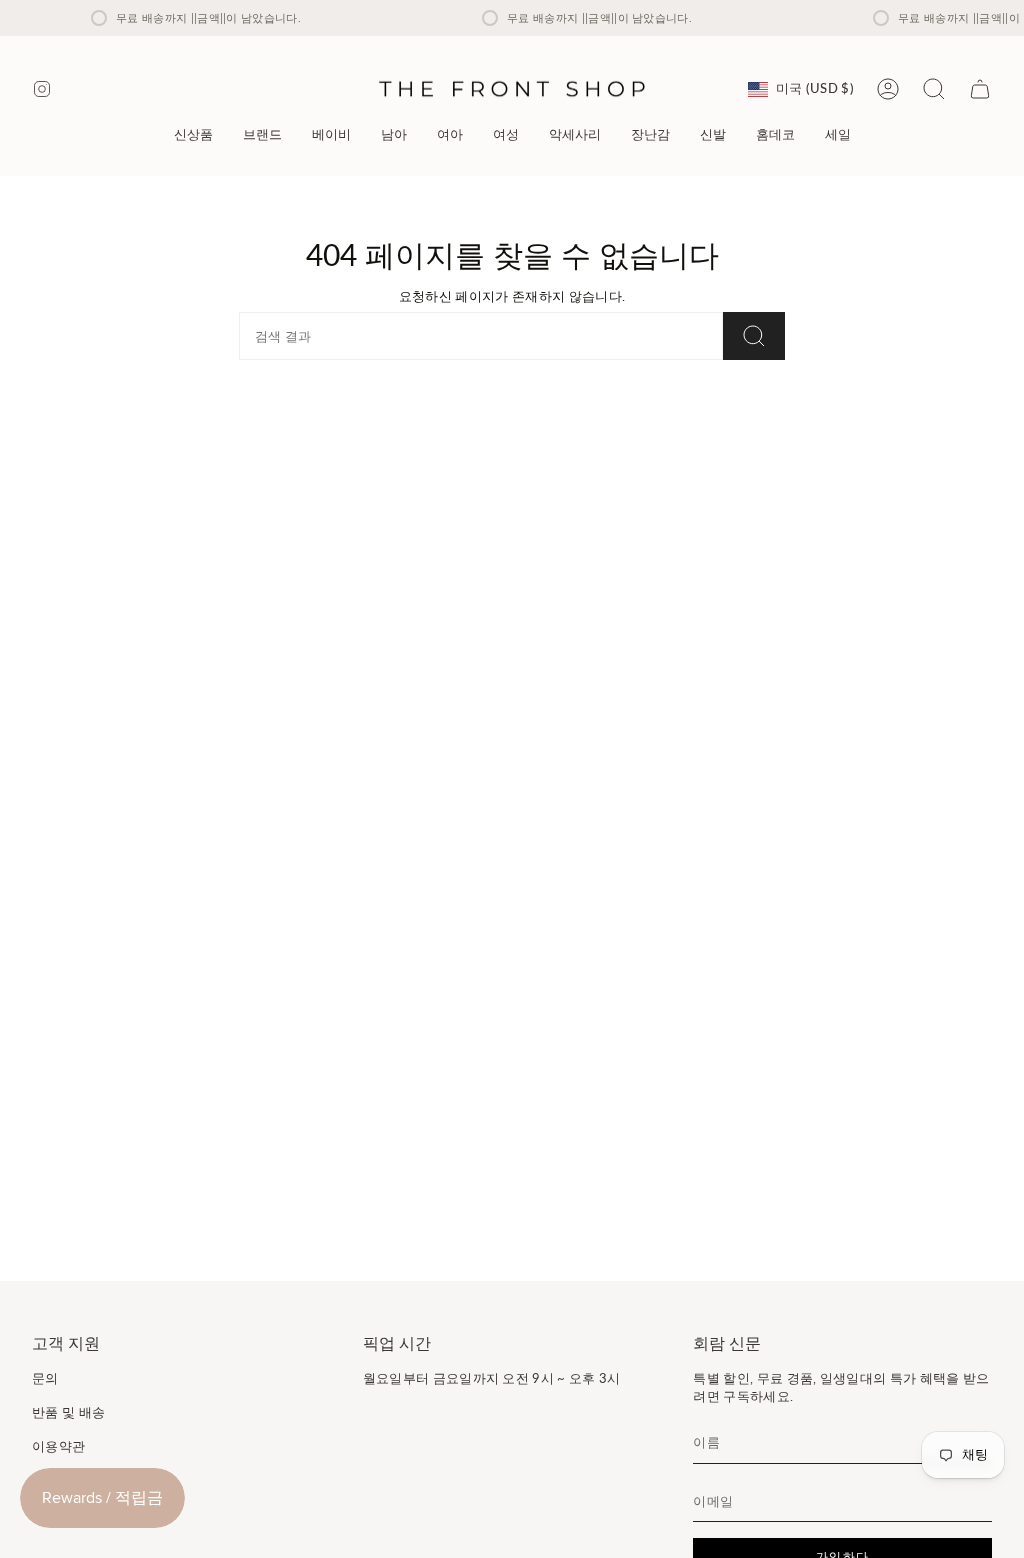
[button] (262, 134)
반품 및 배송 (68, 1412)
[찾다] (754, 336)
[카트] (980, 89)
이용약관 (58, 1446)
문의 (45, 1378)
